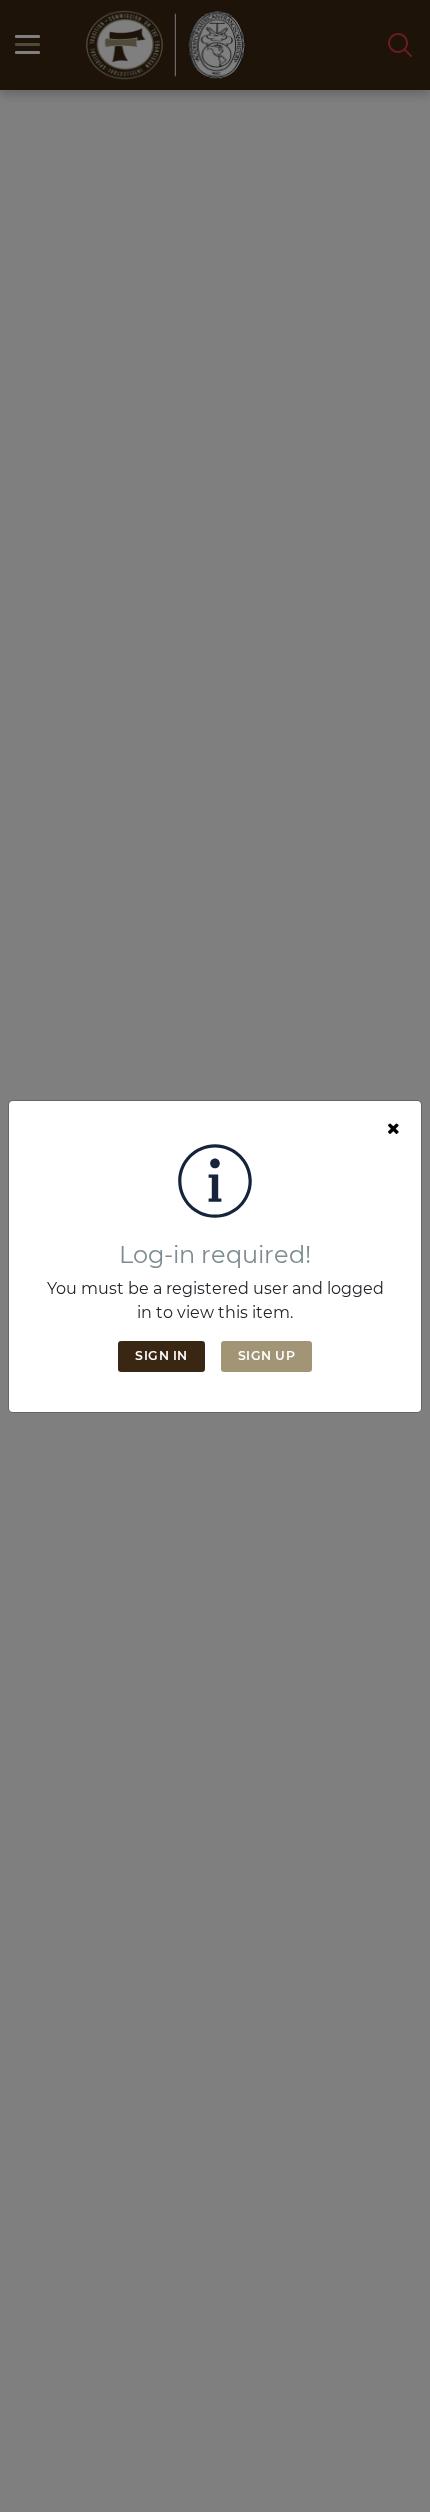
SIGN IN (161, 1355)
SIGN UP (267, 1355)
